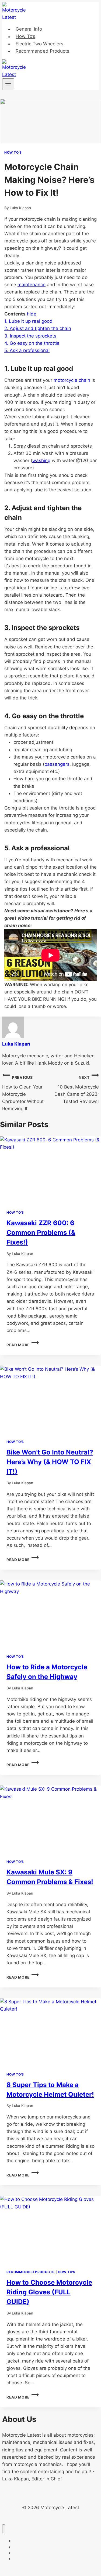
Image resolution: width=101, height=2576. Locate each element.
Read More (23, 1345)
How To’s (25, 37)
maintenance (32, 285)
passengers (57, 764)
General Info (29, 29)
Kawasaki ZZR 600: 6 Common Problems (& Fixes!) (41, 1233)
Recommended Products (42, 51)
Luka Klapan (20, 208)
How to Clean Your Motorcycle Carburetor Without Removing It (23, 1093)
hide (32, 314)
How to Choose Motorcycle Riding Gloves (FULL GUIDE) (49, 2292)
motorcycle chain (72, 380)
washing (41, 460)
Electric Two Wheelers (39, 44)
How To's (13, 152)
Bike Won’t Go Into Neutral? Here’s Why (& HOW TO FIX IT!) (50, 1462)
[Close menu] (4, 2529)
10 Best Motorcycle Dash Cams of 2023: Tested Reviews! (77, 1090)
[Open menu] (8, 84)
